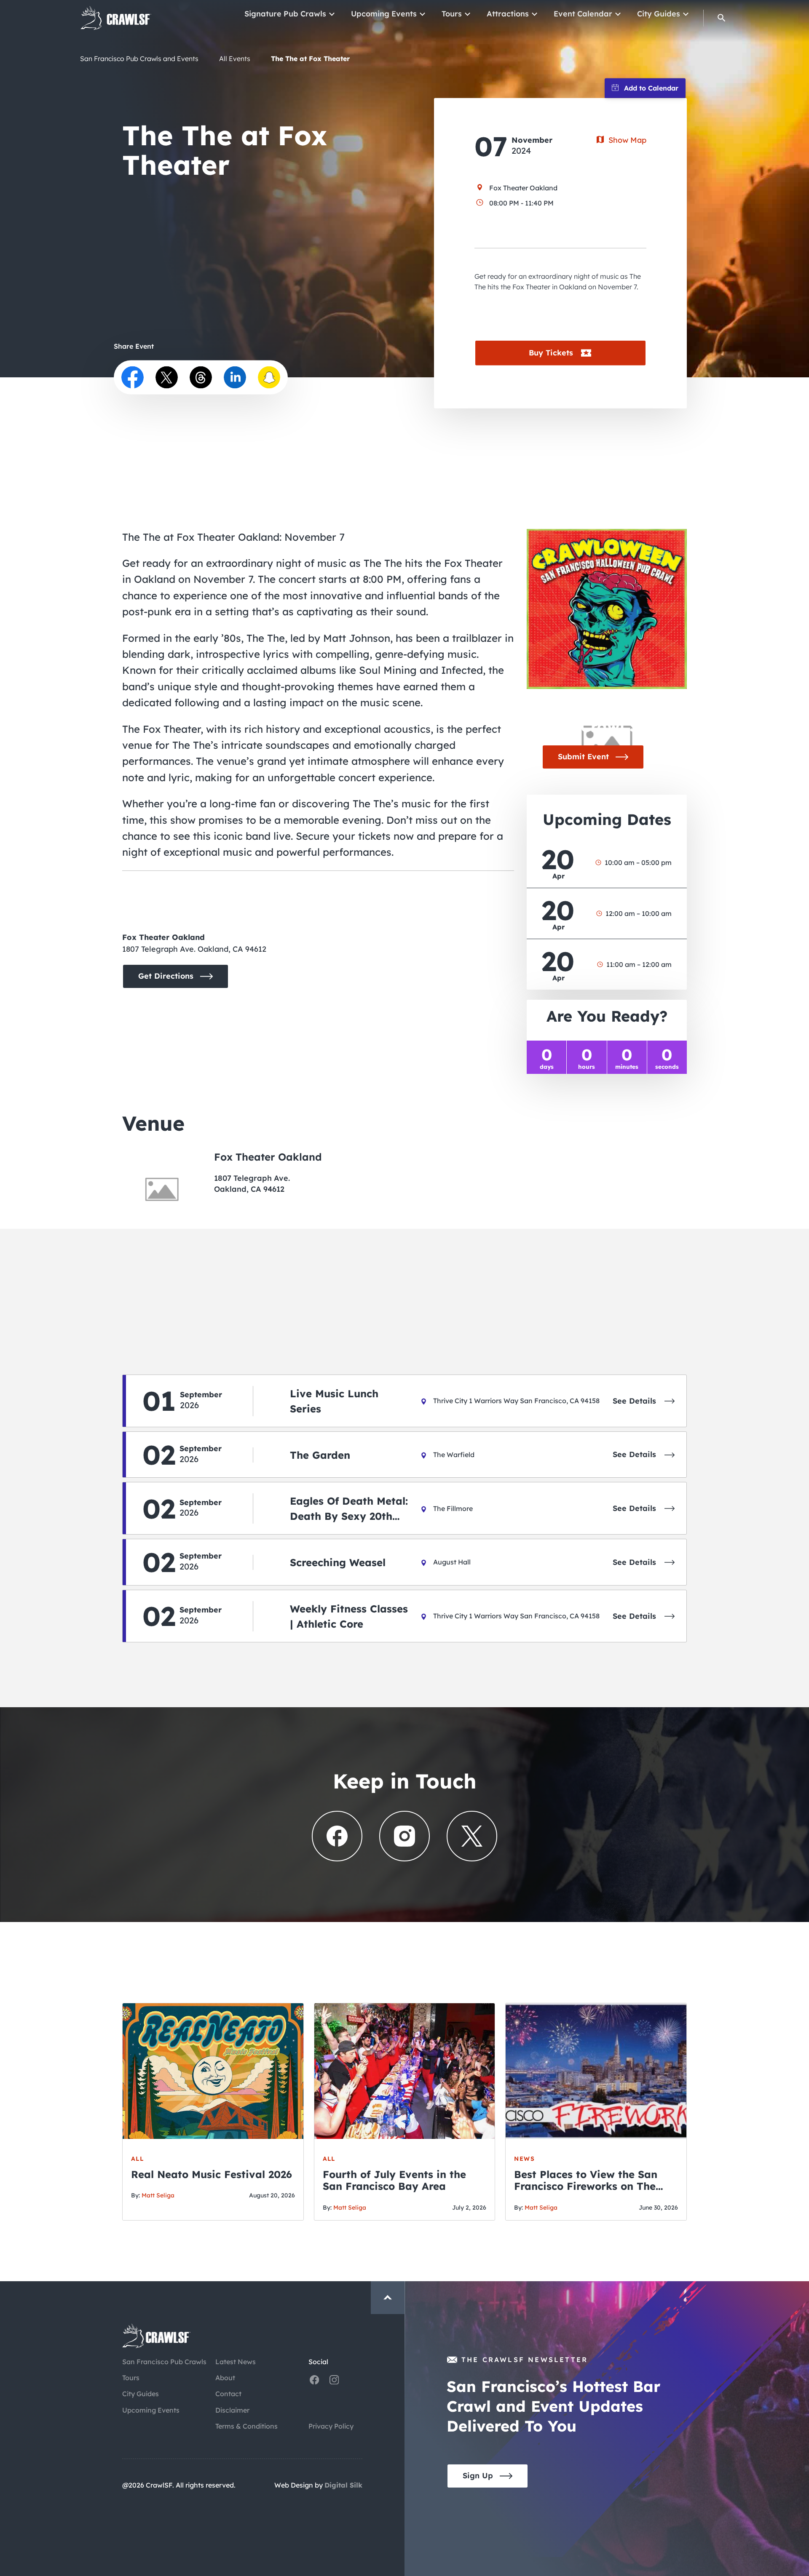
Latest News (236, 2362)
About (225, 2378)
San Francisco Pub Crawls (164, 2362)
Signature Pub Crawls (285, 15)
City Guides (659, 15)
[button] (722, 19)
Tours (452, 15)
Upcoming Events (384, 15)
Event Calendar (583, 15)
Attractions (508, 15)
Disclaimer (232, 2410)
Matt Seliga (158, 2195)
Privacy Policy (331, 2426)
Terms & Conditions (246, 2426)
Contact (228, 2394)
